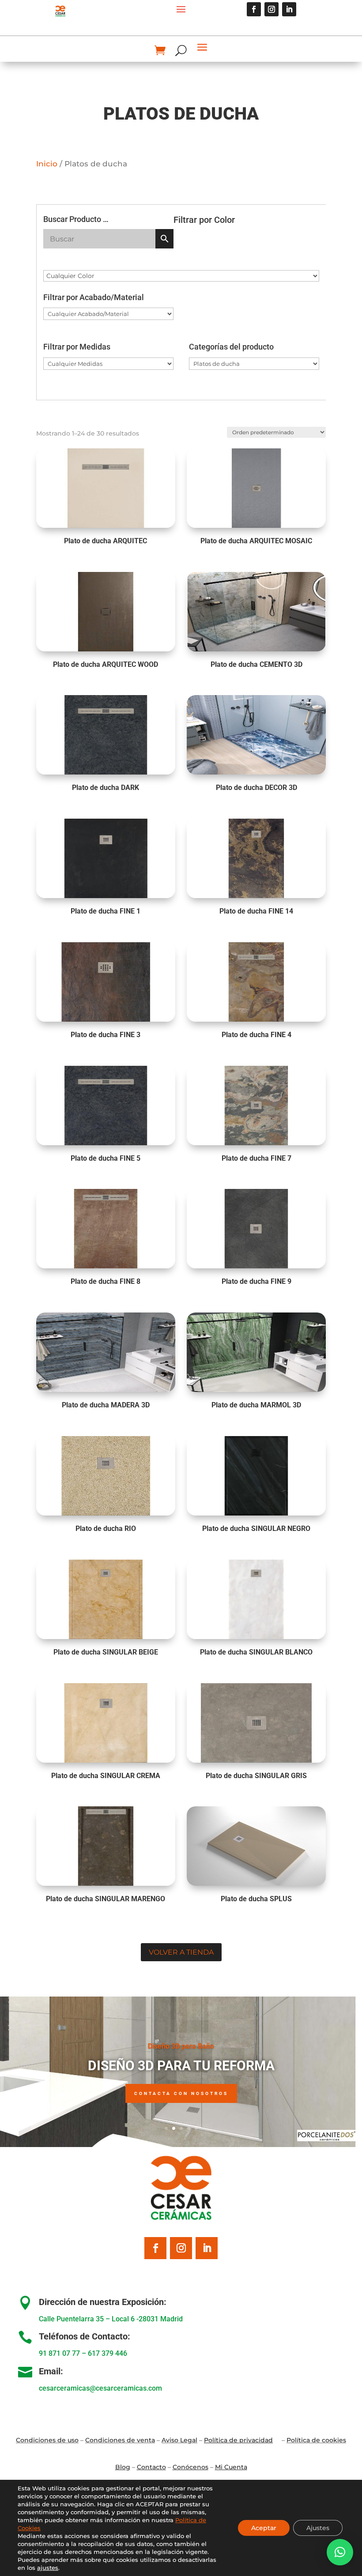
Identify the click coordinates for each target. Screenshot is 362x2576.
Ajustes (318, 2528)
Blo (123, 2467)
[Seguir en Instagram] (271, 9)
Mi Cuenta (231, 2467)
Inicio (47, 164)
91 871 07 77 (59, 2353)
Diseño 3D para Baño (181, 2046)
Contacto (151, 2467)
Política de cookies (316, 2440)
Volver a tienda (181, 1952)
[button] (340, 2552)
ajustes (48, 2568)
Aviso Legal (179, 2440)
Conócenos (190, 2467)
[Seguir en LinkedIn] (289, 9)
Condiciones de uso (47, 2440)
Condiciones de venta (120, 2440)
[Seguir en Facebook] (254, 9)
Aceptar (264, 2528)
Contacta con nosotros (181, 2093)
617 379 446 (107, 2353)
